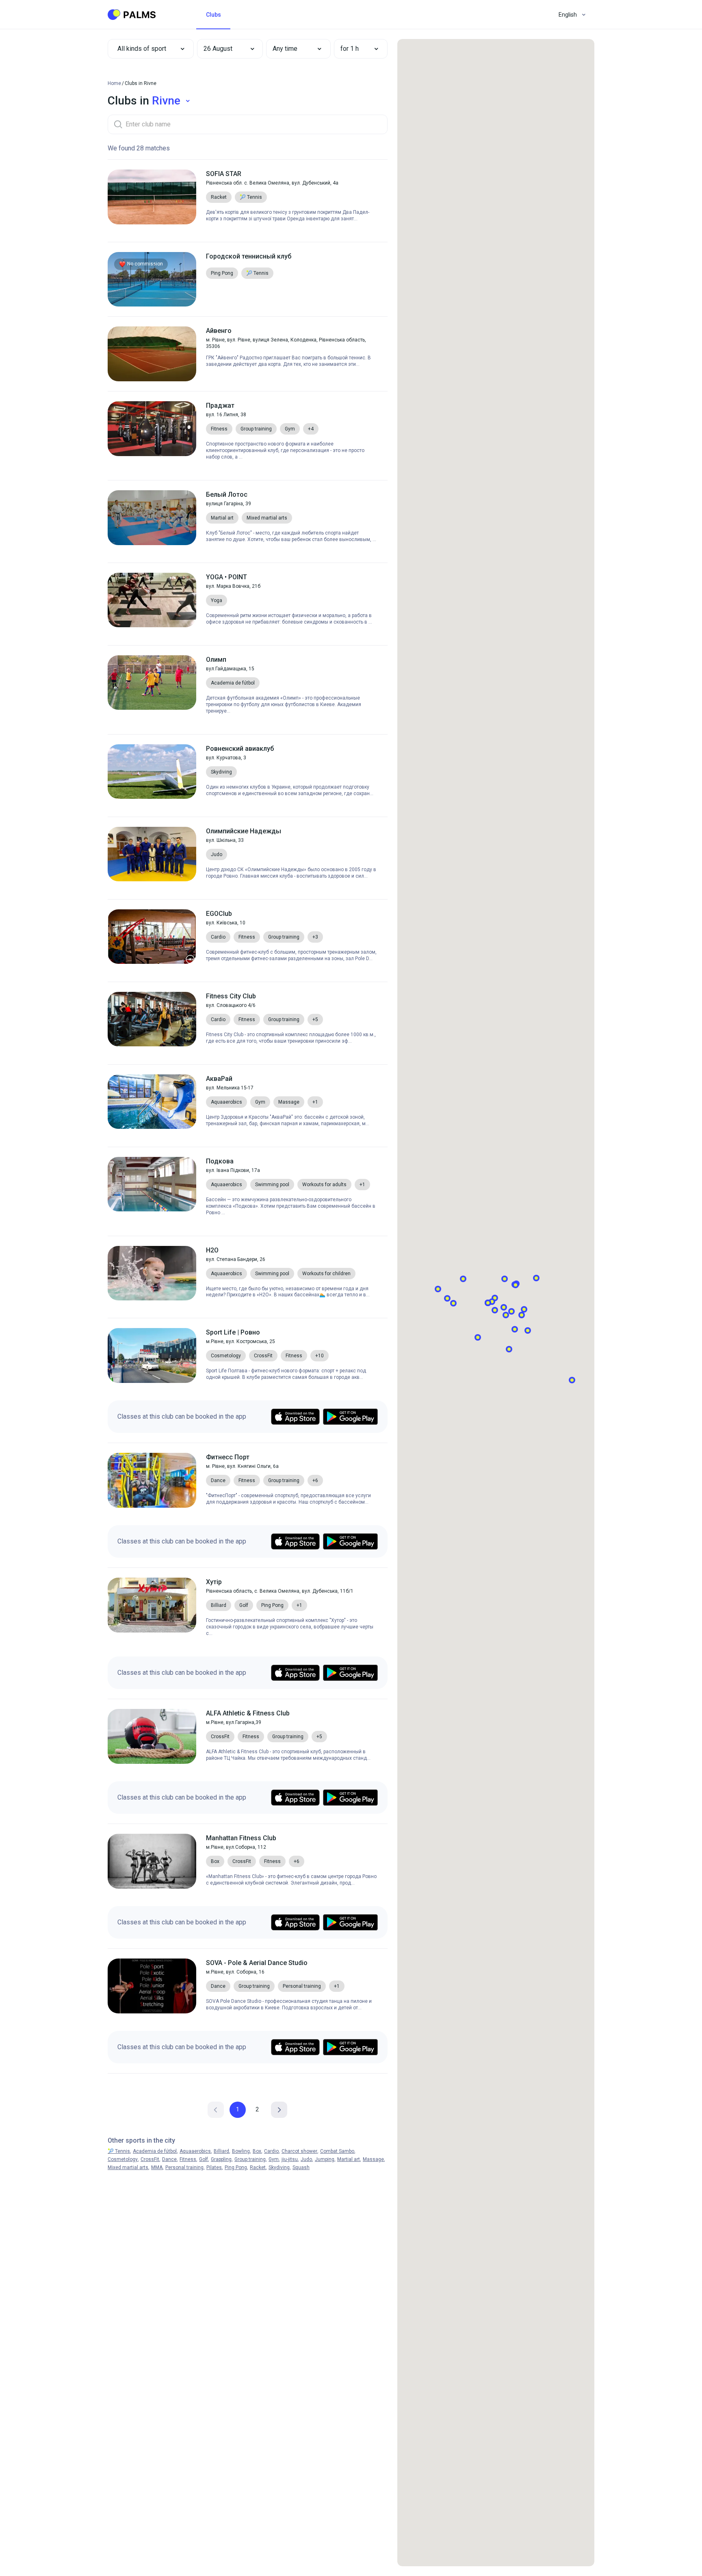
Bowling (241, 2151)
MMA (157, 2167)
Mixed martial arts (128, 2167)
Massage (373, 2159)
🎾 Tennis (119, 2151)
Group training (250, 2159)
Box (257, 2151)
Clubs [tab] (213, 15)
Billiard (221, 2151)
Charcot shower (299, 2151)
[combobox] (151, 49)
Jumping (325, 2159)
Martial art (349, 2159)
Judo (306, 2159)
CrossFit (150, 2159)
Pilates (214, 2167)
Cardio (271, 2151)
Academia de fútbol (155, 2151)
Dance (169, 2159)
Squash (301, 2167)
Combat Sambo (337, 2151)
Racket (258, 2167)
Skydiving (279, 2167)
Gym (274, 2159)
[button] (224, 49)
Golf (204, 2159)
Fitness (188, 2159)
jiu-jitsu (290, 2159)
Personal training (184, 2167)
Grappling (221, 2159)
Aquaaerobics (195, 2151)
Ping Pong (236, 2167)
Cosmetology (123, 2159)
